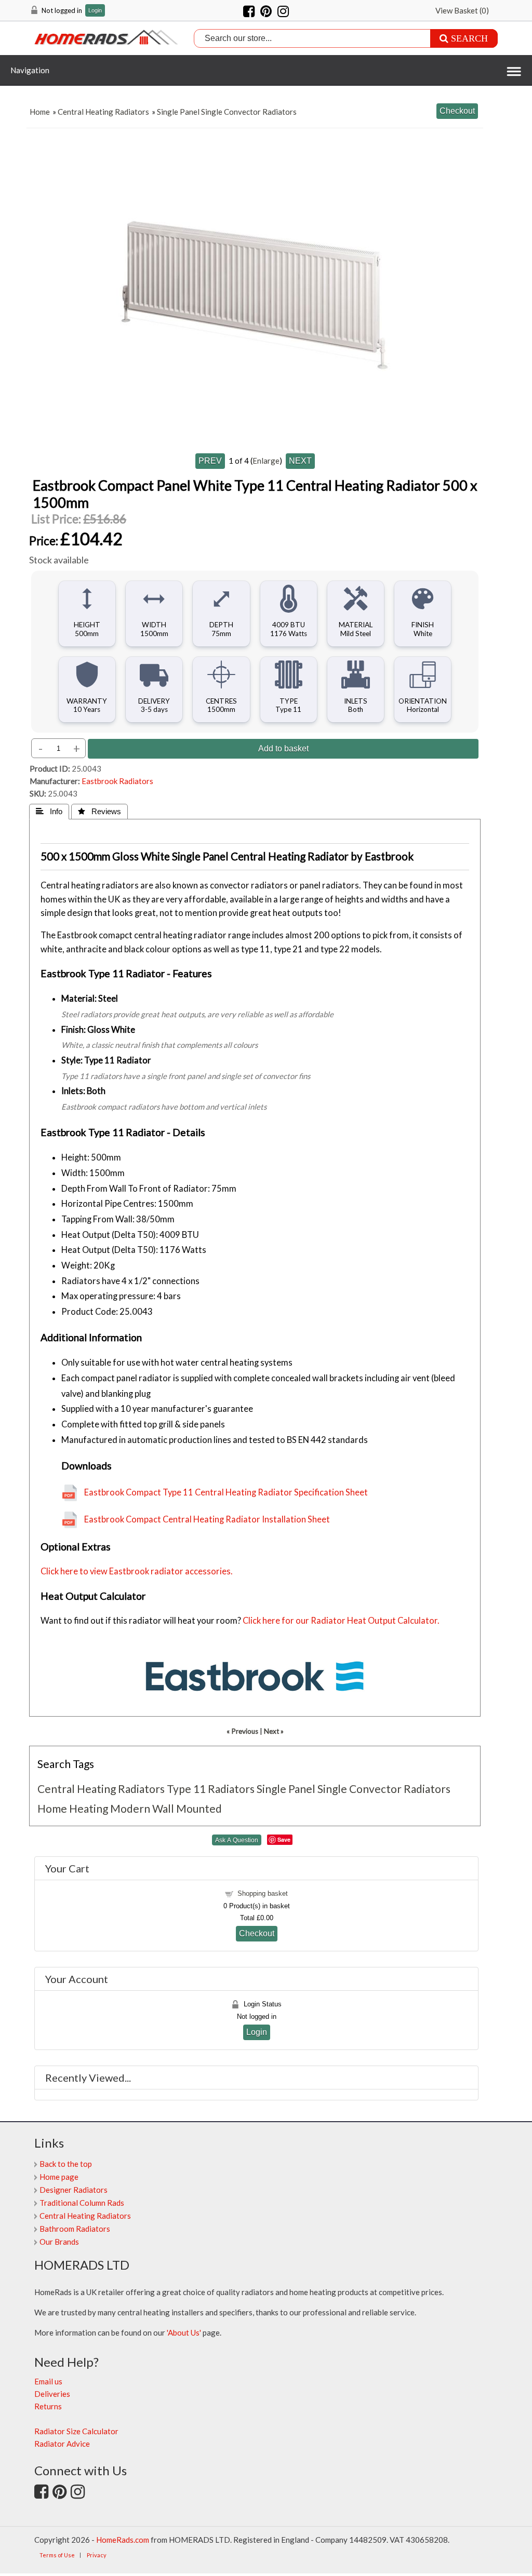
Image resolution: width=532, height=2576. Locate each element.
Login (95, 11)
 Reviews (99, 811)
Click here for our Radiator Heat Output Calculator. (341, 1621)
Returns (48, 2406)
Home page (59, 2177)
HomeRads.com (123, 2540)
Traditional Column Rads (82, 2203)
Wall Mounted (187, 1808)
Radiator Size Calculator (76, 2431)
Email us (48, 2381)
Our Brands (59, 2242)
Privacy (97, 2555)
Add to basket (283, 748)
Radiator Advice (62, 2444)
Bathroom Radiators (75, 2229)
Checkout (257, 1933)
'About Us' (184, 2332)
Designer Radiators (74, 2190)
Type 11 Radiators (211, 1789)
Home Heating (73, 1808)
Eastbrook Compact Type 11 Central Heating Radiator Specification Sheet (226, 1492)
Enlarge (266, 461)
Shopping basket (263, 1893)
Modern (130, 1808)
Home (40, 112)
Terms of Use (57, 2555)
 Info (49, 811)
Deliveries (52, 2394)
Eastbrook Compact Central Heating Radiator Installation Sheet (207, 1519)
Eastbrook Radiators (117, 781)
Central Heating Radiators (103, 112)
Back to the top (66, 2164)
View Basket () (462, 10)
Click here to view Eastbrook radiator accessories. (137, 1571)
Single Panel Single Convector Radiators (227, 112)
